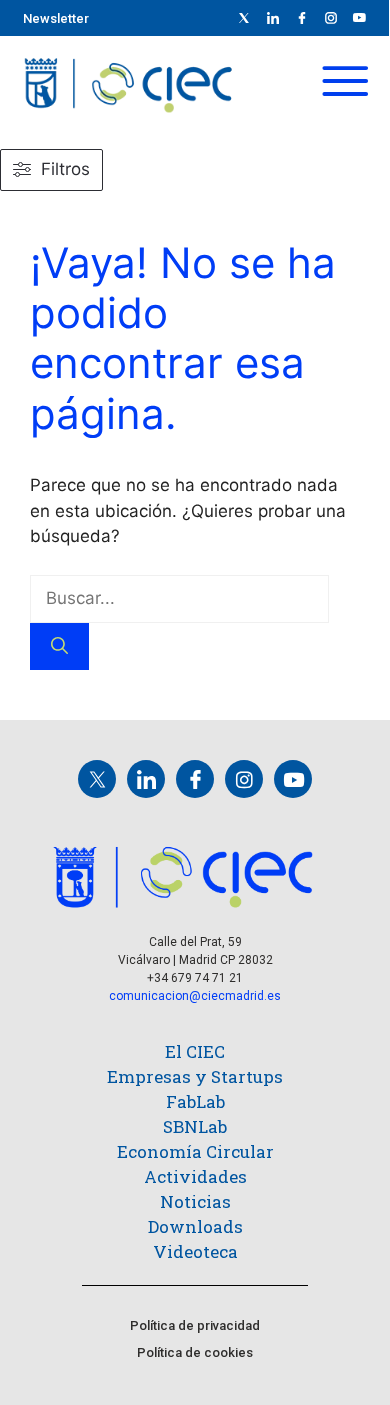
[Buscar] (59, 647)
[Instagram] (244, 779)
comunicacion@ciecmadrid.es (195, 996)
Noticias (195, 1201)
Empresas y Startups (195, 1076)
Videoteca (195, 1251)
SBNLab (195, 1126)
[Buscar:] (179, 598)
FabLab (195, 1101)
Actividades (195, 1176)
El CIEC (195, 1051)
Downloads (195, 1226)
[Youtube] (360, 18)
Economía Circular (195, 1151)
